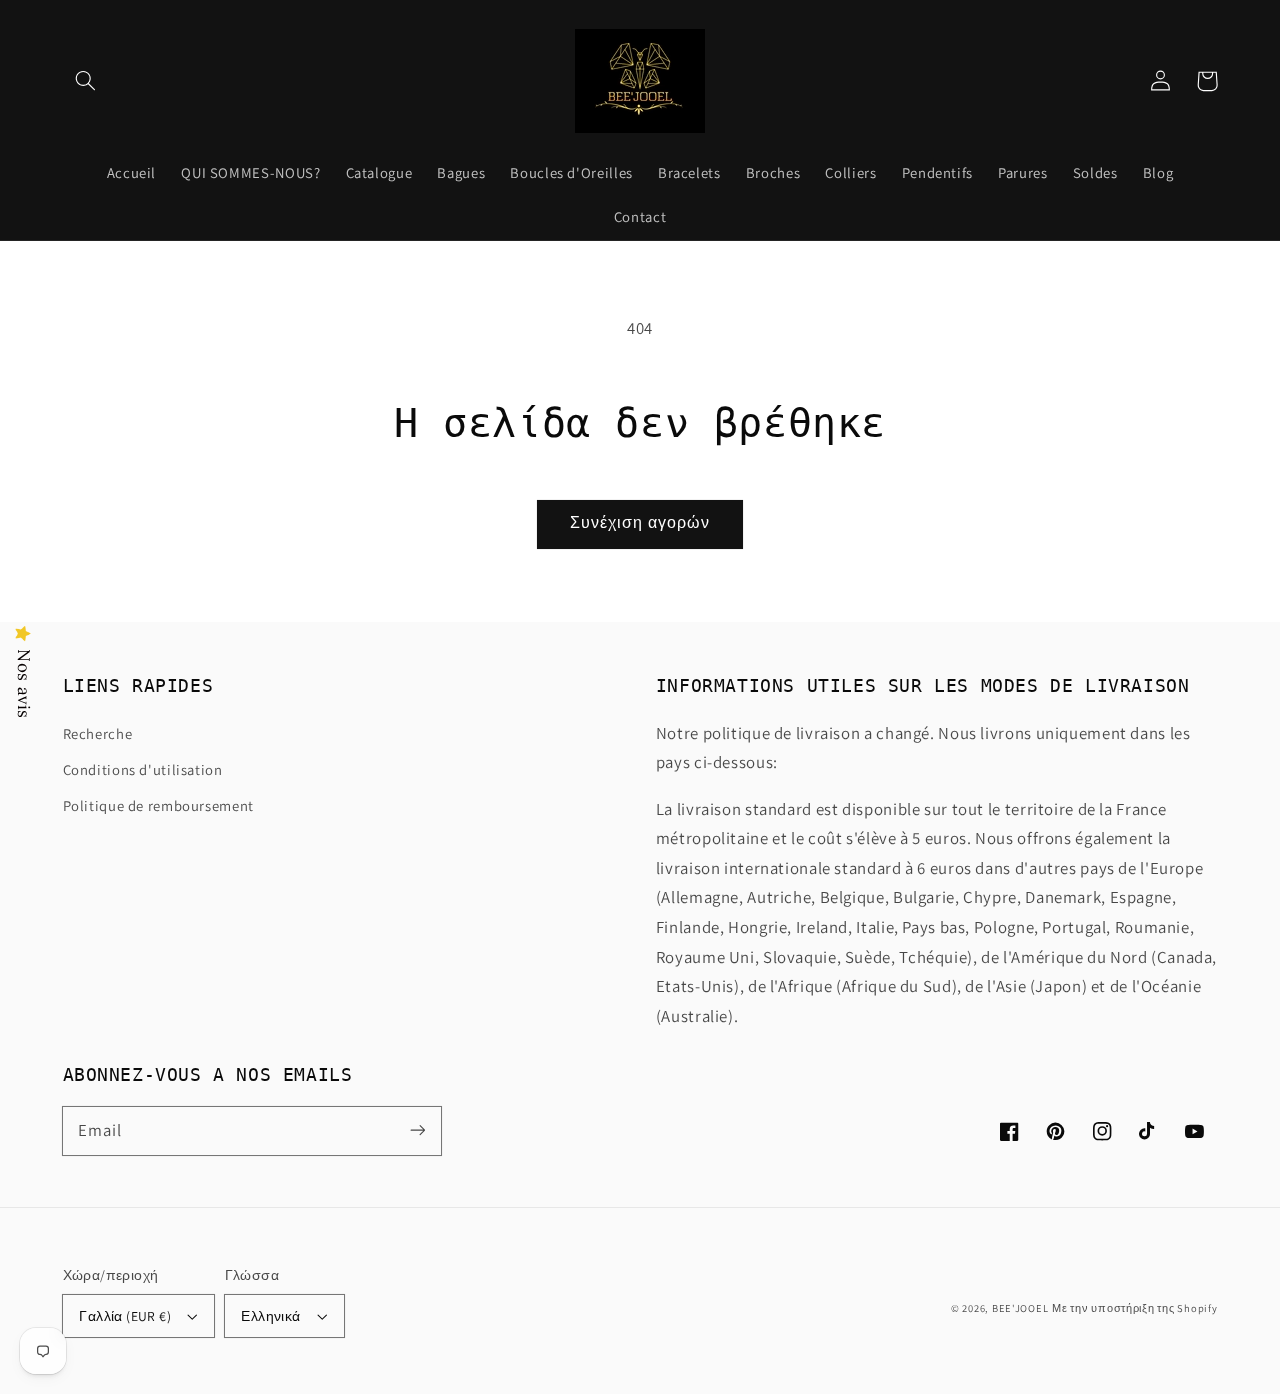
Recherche (98, 733)
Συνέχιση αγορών (640, 522)
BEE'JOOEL (1020, 1308)
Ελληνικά (270, 1316)
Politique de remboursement (158, 805)
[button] (86, 81)
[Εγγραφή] (417, 1130)
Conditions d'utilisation (143, 769)
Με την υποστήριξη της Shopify (1134, 1308)
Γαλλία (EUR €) (125, 1316)
